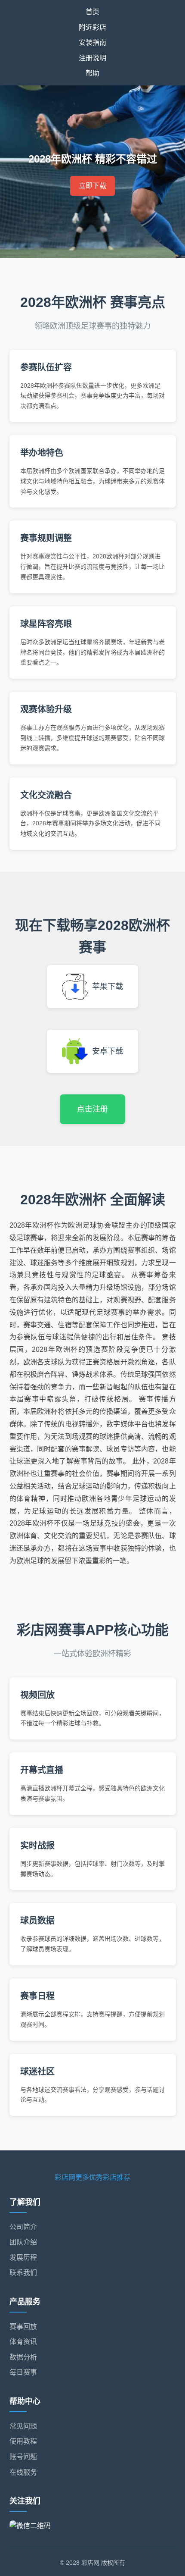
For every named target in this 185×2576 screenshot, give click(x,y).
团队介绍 (23, 2242)
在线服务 (23, 2472)
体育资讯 (23, 2342)
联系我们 (23, 2273)
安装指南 (92, 42)
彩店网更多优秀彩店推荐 (92, 2177)
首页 (92, 12)
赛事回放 (23, 2327)
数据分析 (23, 2357)
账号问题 (23, 2457)
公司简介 (23, 2227)
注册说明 (92, 58)
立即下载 (92, 186)
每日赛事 (23, 2372)
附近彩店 (92, 27)
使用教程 (23, 2441)
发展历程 (23, 2258)
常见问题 (23, 2426)
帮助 (92, 73)
